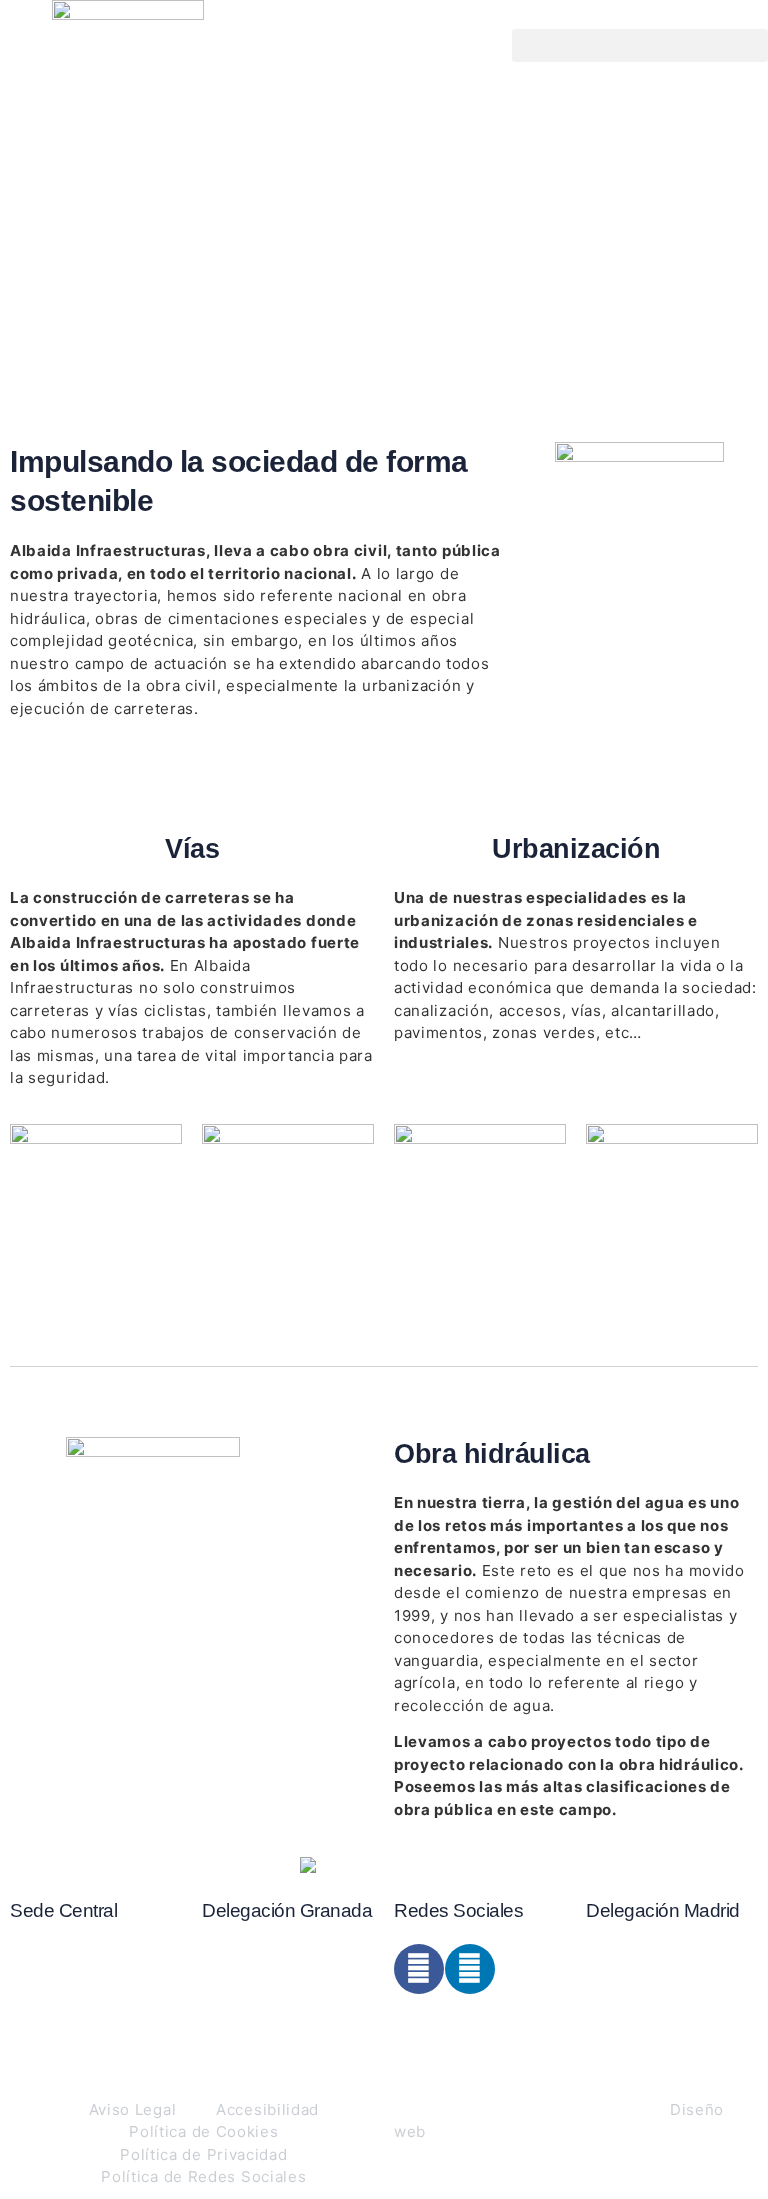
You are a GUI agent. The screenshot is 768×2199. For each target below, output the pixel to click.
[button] (640, 45)
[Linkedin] (470, 1969)
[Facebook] (419, 1969)
